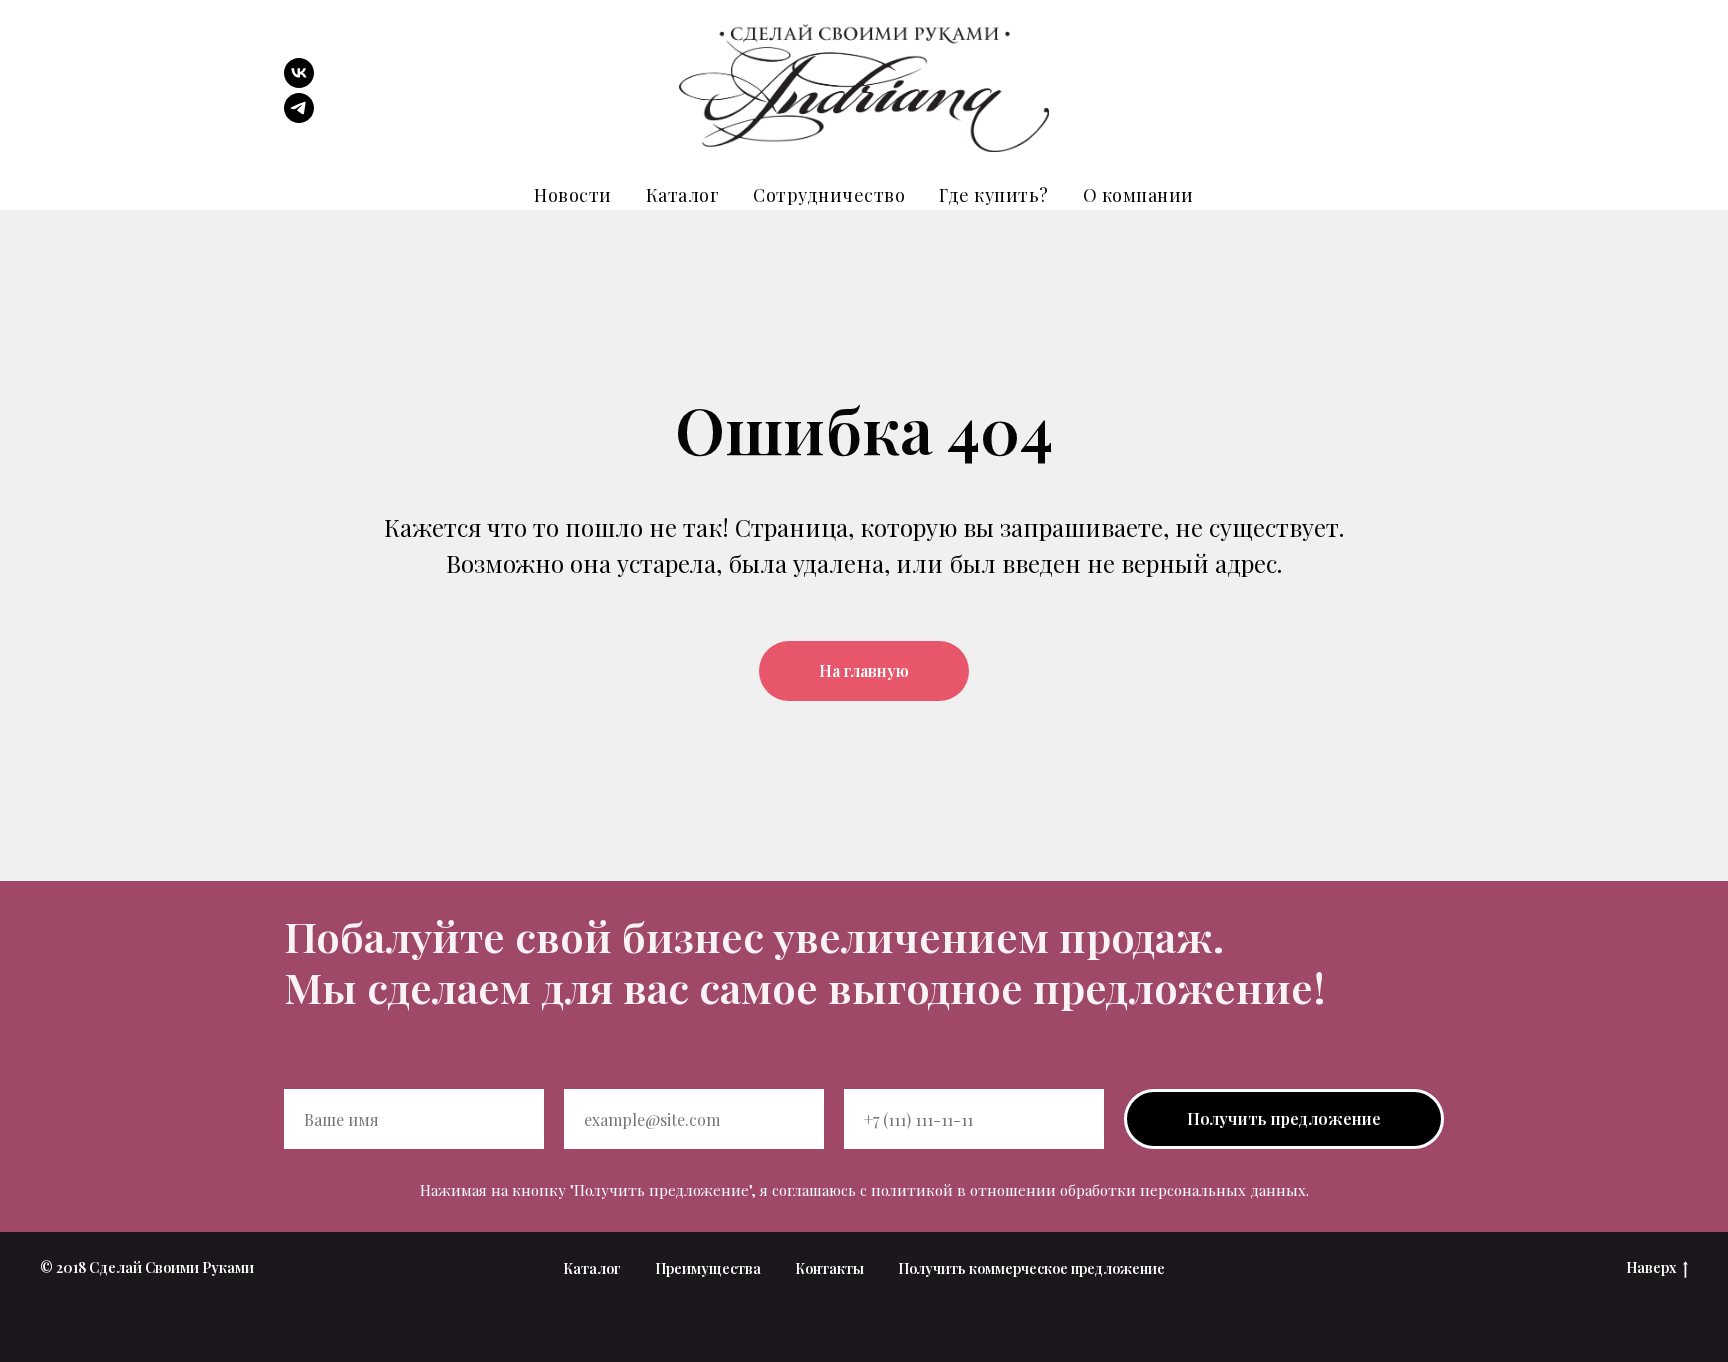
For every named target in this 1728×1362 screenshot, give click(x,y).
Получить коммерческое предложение (1031, 1268)
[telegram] (299, 117)
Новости (573, 195)
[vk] (299, 82)
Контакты (829, 1268)
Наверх (1651, 1268)
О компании (1138, 195)
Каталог (683, 195)
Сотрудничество (829, 195)
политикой (912, 1190)
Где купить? (994, 195)
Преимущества (708, 1268)
